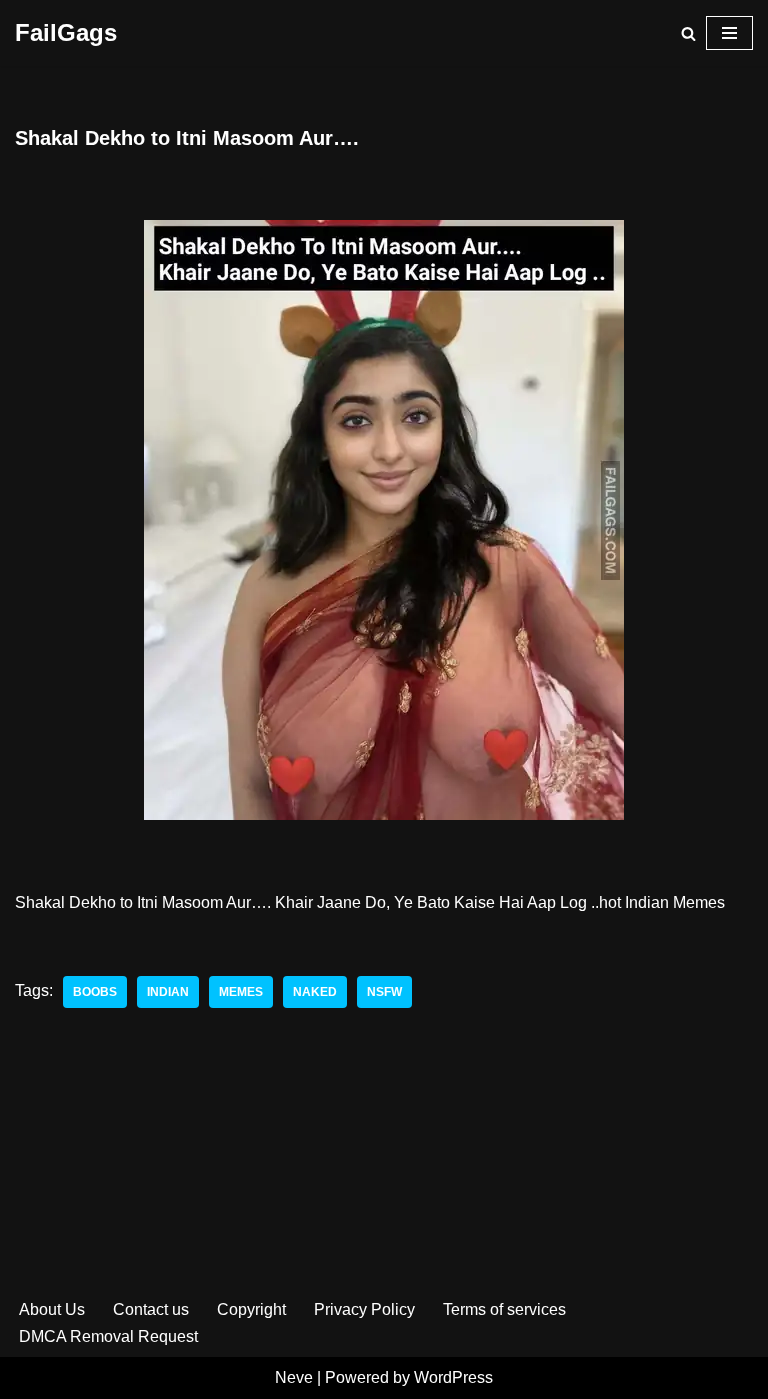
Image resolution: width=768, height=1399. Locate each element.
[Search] (688, 33)
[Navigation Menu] (729, 33)
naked (315, 992)
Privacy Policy (364, 1309)
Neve (294, 1377)
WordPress (453, 1377)
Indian (168, 992)
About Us (52, 1309)
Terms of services (504, 1309)
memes (241, 992)
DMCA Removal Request (108, 1336)
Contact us (151, 1309)
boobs (95, 992)
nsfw (384, 992)
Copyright (251, 1309)
